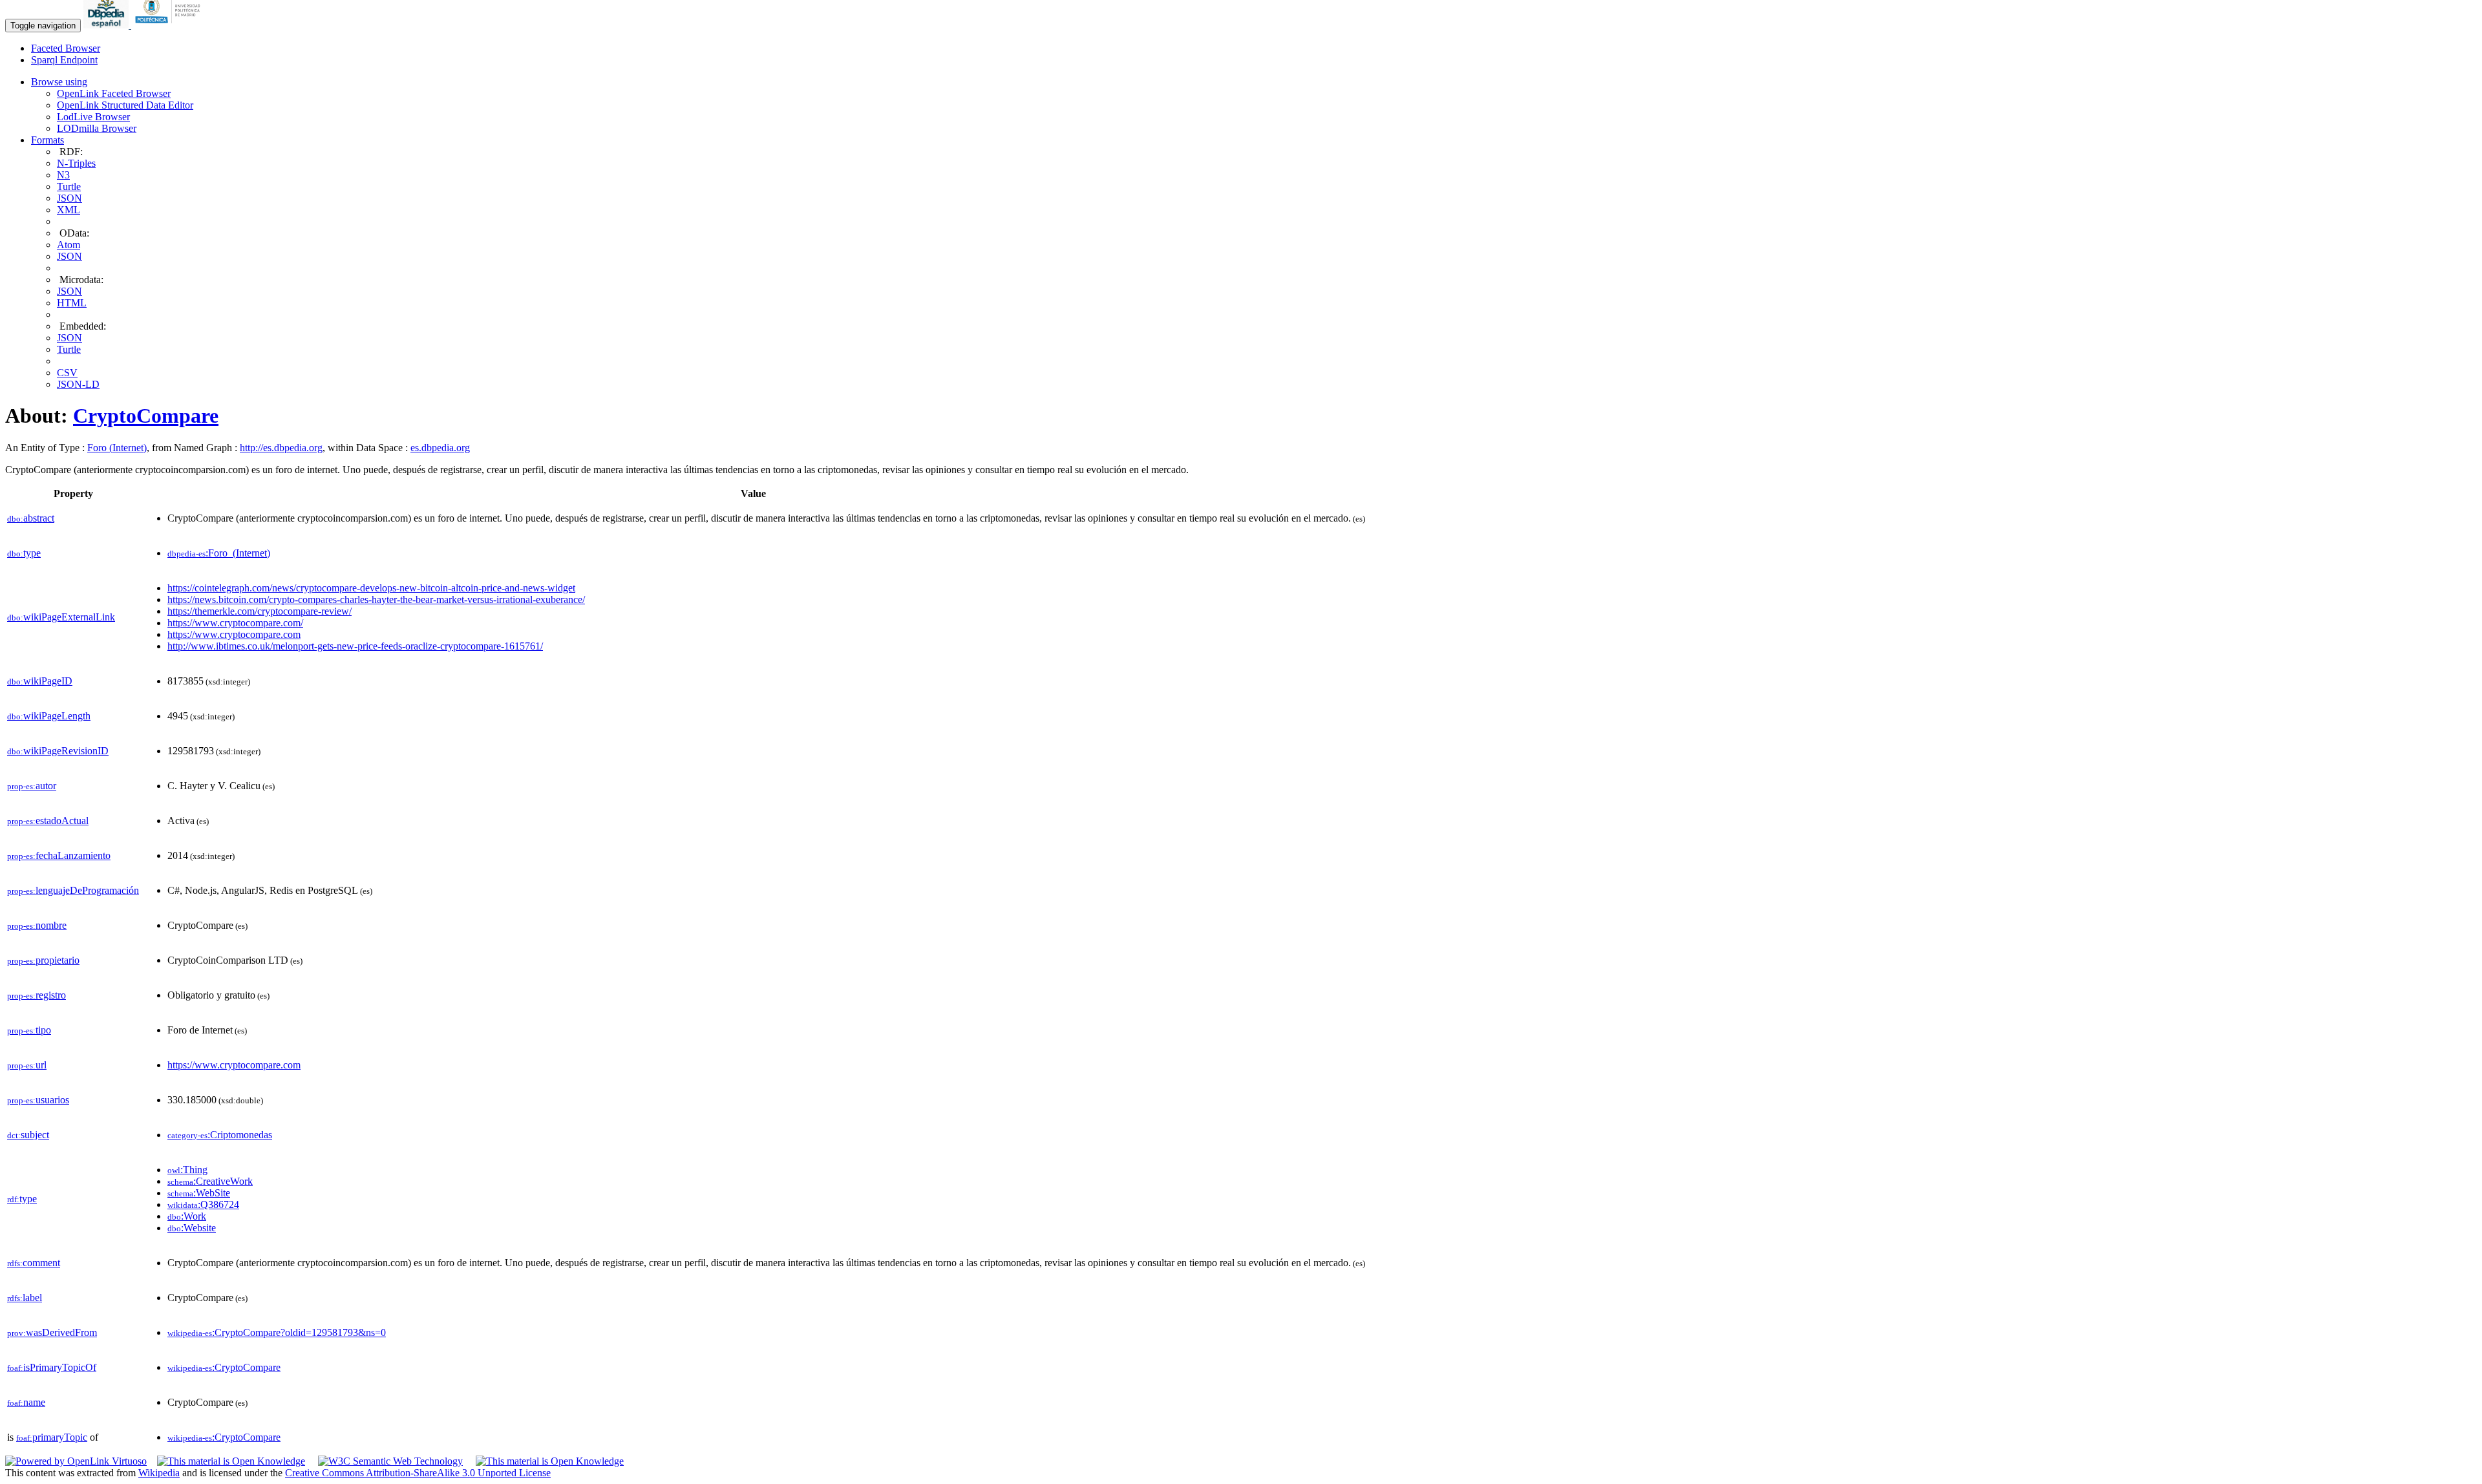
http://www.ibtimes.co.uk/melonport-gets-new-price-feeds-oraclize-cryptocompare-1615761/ (355, 646)
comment (34, 1263)
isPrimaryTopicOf (52, 1367)
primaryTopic (52, 1437)
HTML (72, 303)
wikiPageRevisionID (58, 751)
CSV (67, 373)
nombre (37, 925)
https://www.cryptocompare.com (234, 634)
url (27, 1065)
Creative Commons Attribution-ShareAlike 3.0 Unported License (418, 1473)
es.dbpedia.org (440, 448)
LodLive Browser (93, 117)
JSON (69, 198)
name (26, 1402)
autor (32, 786)
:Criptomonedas (220, 1135)
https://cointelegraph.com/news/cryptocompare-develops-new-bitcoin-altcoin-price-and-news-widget (371, 588)
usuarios (38, 1100)
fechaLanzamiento (59, 855)
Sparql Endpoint (64, 60)
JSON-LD (78, 384)
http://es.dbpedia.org (281, 448)
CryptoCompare (146, 416)
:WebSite (199, 1193)
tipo (29, 1030)
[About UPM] (170, 25)
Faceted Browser (66, 48)
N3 (63, 175)
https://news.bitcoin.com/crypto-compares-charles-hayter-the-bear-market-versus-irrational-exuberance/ (376, 599)
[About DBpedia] (107, 25)
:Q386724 (203, 1204)
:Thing (187, 1170)
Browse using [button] (59, 82)
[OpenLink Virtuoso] (76, 1461)
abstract (31, 518)
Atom (69, 245)
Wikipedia (159, 1473)
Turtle (69, 186)
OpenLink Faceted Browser (114, 93)
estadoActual (48, 821)
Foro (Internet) (117, 448)
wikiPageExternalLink (61, 617)
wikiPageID (40, 681)
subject (28, 1135)
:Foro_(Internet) (219, 553)
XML (69, 210)
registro (37, 995)
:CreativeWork (210, 1181)
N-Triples (76, 163)
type (24, 553)
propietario (43, 960)
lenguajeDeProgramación (73, 890)
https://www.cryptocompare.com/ (235, 623)
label (25, 1298)
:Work (187, 1216)
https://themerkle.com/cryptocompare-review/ (260, 611)
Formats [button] (48, 140)
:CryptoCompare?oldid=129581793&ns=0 (277, 1332)
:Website (192, 1228)
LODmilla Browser (97, 128)
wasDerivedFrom (52, 1332)
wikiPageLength (49, 716)
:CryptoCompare (224, 1367)
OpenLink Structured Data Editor (125, 105)
